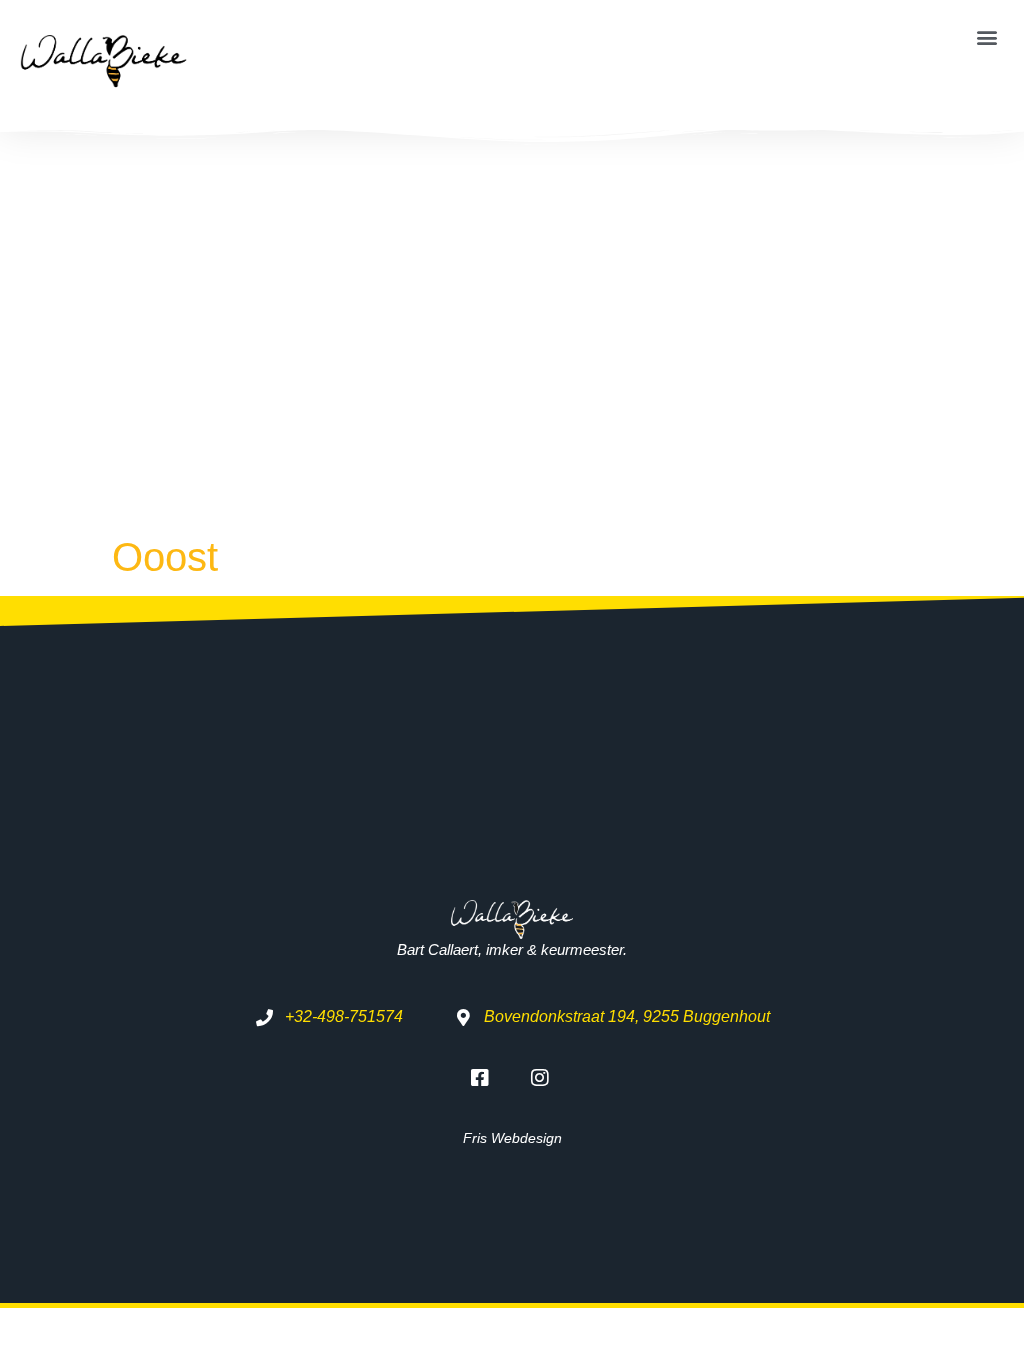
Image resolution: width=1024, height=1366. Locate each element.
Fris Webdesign (512, 1138)
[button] (987, 36)
